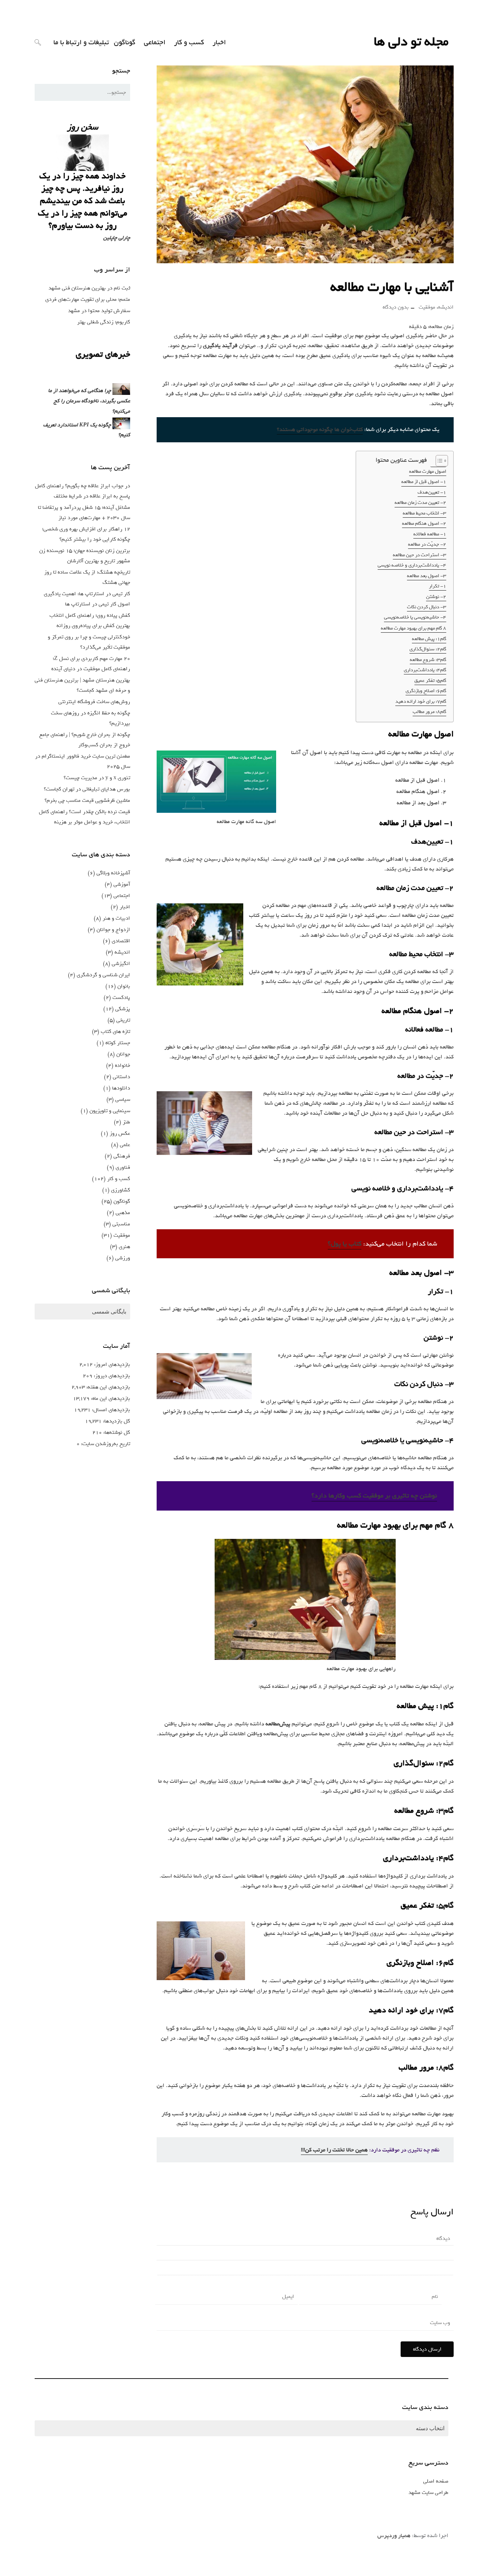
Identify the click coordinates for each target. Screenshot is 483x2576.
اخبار (219, 42)
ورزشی (123, 1258)
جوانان (123, 1054)
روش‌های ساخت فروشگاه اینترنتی (94, 702)
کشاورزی (121, 1190)
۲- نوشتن (436, 597)
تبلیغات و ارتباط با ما (81, 42)
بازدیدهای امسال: (110, 1410)
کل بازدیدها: (116, 1421)
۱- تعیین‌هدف (432, 492)
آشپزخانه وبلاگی (113, 873)
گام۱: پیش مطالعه (429, 639)
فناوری (123, 1167)
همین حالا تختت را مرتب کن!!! (334, 2150)
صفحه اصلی (436, 2481)
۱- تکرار (438, 586)
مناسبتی (121, 1224)
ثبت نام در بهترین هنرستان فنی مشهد (89, 288)
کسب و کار (189, 42)
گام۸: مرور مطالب (429, 712)
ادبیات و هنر (116, 918)
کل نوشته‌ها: (116, 1432)
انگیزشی (121, 964)
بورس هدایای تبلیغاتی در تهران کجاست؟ (87, 789)
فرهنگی (122, 1156)
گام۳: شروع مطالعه (428, 660)
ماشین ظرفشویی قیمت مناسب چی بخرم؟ (87, 800)
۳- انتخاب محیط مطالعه (424, 513)
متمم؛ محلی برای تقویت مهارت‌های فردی (88, 299)
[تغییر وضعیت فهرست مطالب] (438, 461)
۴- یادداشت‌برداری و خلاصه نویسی (412, 565)
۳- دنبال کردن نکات (427, 607)
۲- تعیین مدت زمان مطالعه (420, 502)
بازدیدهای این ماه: (110, 1398)
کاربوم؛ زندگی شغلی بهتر (104, 322)
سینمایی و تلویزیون (110, 1111)
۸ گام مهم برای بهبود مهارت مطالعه (414, 628)
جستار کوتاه (118, 1043)
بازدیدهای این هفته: (107, 1387)
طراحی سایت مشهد (428, 2492)
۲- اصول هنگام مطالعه (424, 523)
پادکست (121, 997)
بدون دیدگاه (396, 307)
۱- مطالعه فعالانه (430, 534)
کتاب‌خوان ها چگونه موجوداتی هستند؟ (320, 430)
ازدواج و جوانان (113, 930)
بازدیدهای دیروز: (111, 1376)
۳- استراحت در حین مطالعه (420, 555)
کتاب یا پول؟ (345, 1244)
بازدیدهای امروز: (111, 1364)
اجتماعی (155, 42)
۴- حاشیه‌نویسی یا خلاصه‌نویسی (415, 617)
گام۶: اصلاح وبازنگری (426, 691)
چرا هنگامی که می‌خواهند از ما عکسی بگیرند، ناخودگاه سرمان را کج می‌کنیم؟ (89, 401)
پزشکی (123, 1009)
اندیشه (446, 307)
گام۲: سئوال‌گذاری (428, 649)
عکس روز (120, 1133)
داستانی (121, 1077)
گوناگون (125, 42)
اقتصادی (121, 941)
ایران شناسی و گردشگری (103, 975)
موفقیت (427, 307)
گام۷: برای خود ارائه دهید (421, 701)
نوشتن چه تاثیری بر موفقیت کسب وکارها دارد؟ (374, 1496)
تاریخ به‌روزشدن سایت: (105, 1444)
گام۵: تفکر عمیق (430, 680)
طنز (126, 1122)
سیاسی (123, 1099)
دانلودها (121, 1088)
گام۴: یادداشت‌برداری (425, 670)
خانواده (123, 1065)
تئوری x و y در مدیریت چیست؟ (97, 778)
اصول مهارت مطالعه (428, 471)
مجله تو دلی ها (411, 42)
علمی (125, 1145)
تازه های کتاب (115, 1031)
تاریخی (123, 1020)
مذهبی (123, 1213)
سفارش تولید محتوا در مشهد (99, 311)
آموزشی (122, 884)
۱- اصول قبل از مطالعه (424, 482)
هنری (124, 1247)
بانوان (124, 986)
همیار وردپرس (394, 2536)
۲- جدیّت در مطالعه (427, 544)
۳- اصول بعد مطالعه (427, 576)
